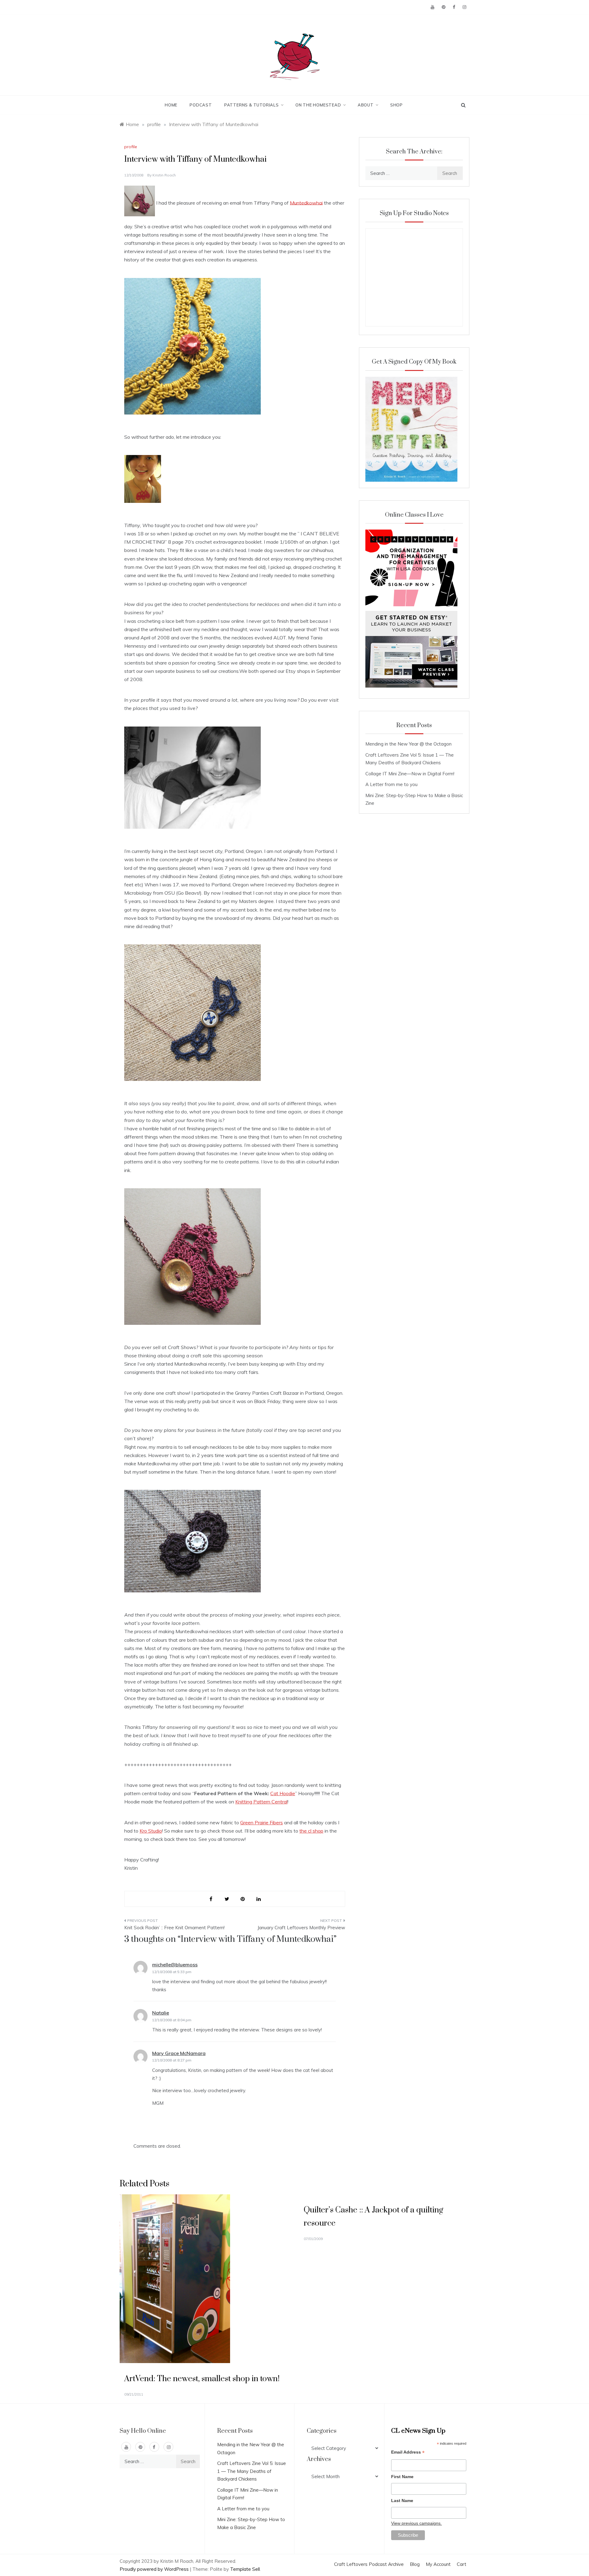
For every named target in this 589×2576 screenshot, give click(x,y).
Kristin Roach (164, 175)
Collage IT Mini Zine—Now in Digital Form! (410, 774)
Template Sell (245, 2569)
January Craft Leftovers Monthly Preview (301, 1928)
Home (171, 105)
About (366, 105)
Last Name (402, 2501)
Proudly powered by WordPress (155, 2569)
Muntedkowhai (306, 202)
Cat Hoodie (283, 1793)
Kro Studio (151, 1831)
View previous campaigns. (416, 2523)
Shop (397, 105)
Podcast (201, 105)
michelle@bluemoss (175, 1965)
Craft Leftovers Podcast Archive (369, 2564)
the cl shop (311, 1831)
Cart (462, 2564)
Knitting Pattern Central (261, 1802)
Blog (415, 2564)
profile (131, 147)
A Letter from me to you (391, 784)
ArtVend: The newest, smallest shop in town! (202, 2379)
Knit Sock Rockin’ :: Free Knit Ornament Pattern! (174, 1928)
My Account (438, 2564)
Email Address (408, 2453)
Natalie (161, 2013)
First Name (402, 2477)
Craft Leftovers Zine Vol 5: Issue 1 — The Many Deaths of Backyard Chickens (252, 2471)
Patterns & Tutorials (252, 105)
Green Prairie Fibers (262, 1822)
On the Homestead (318, 105)
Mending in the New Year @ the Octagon (408, 744)
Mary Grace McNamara (179, 2053)
